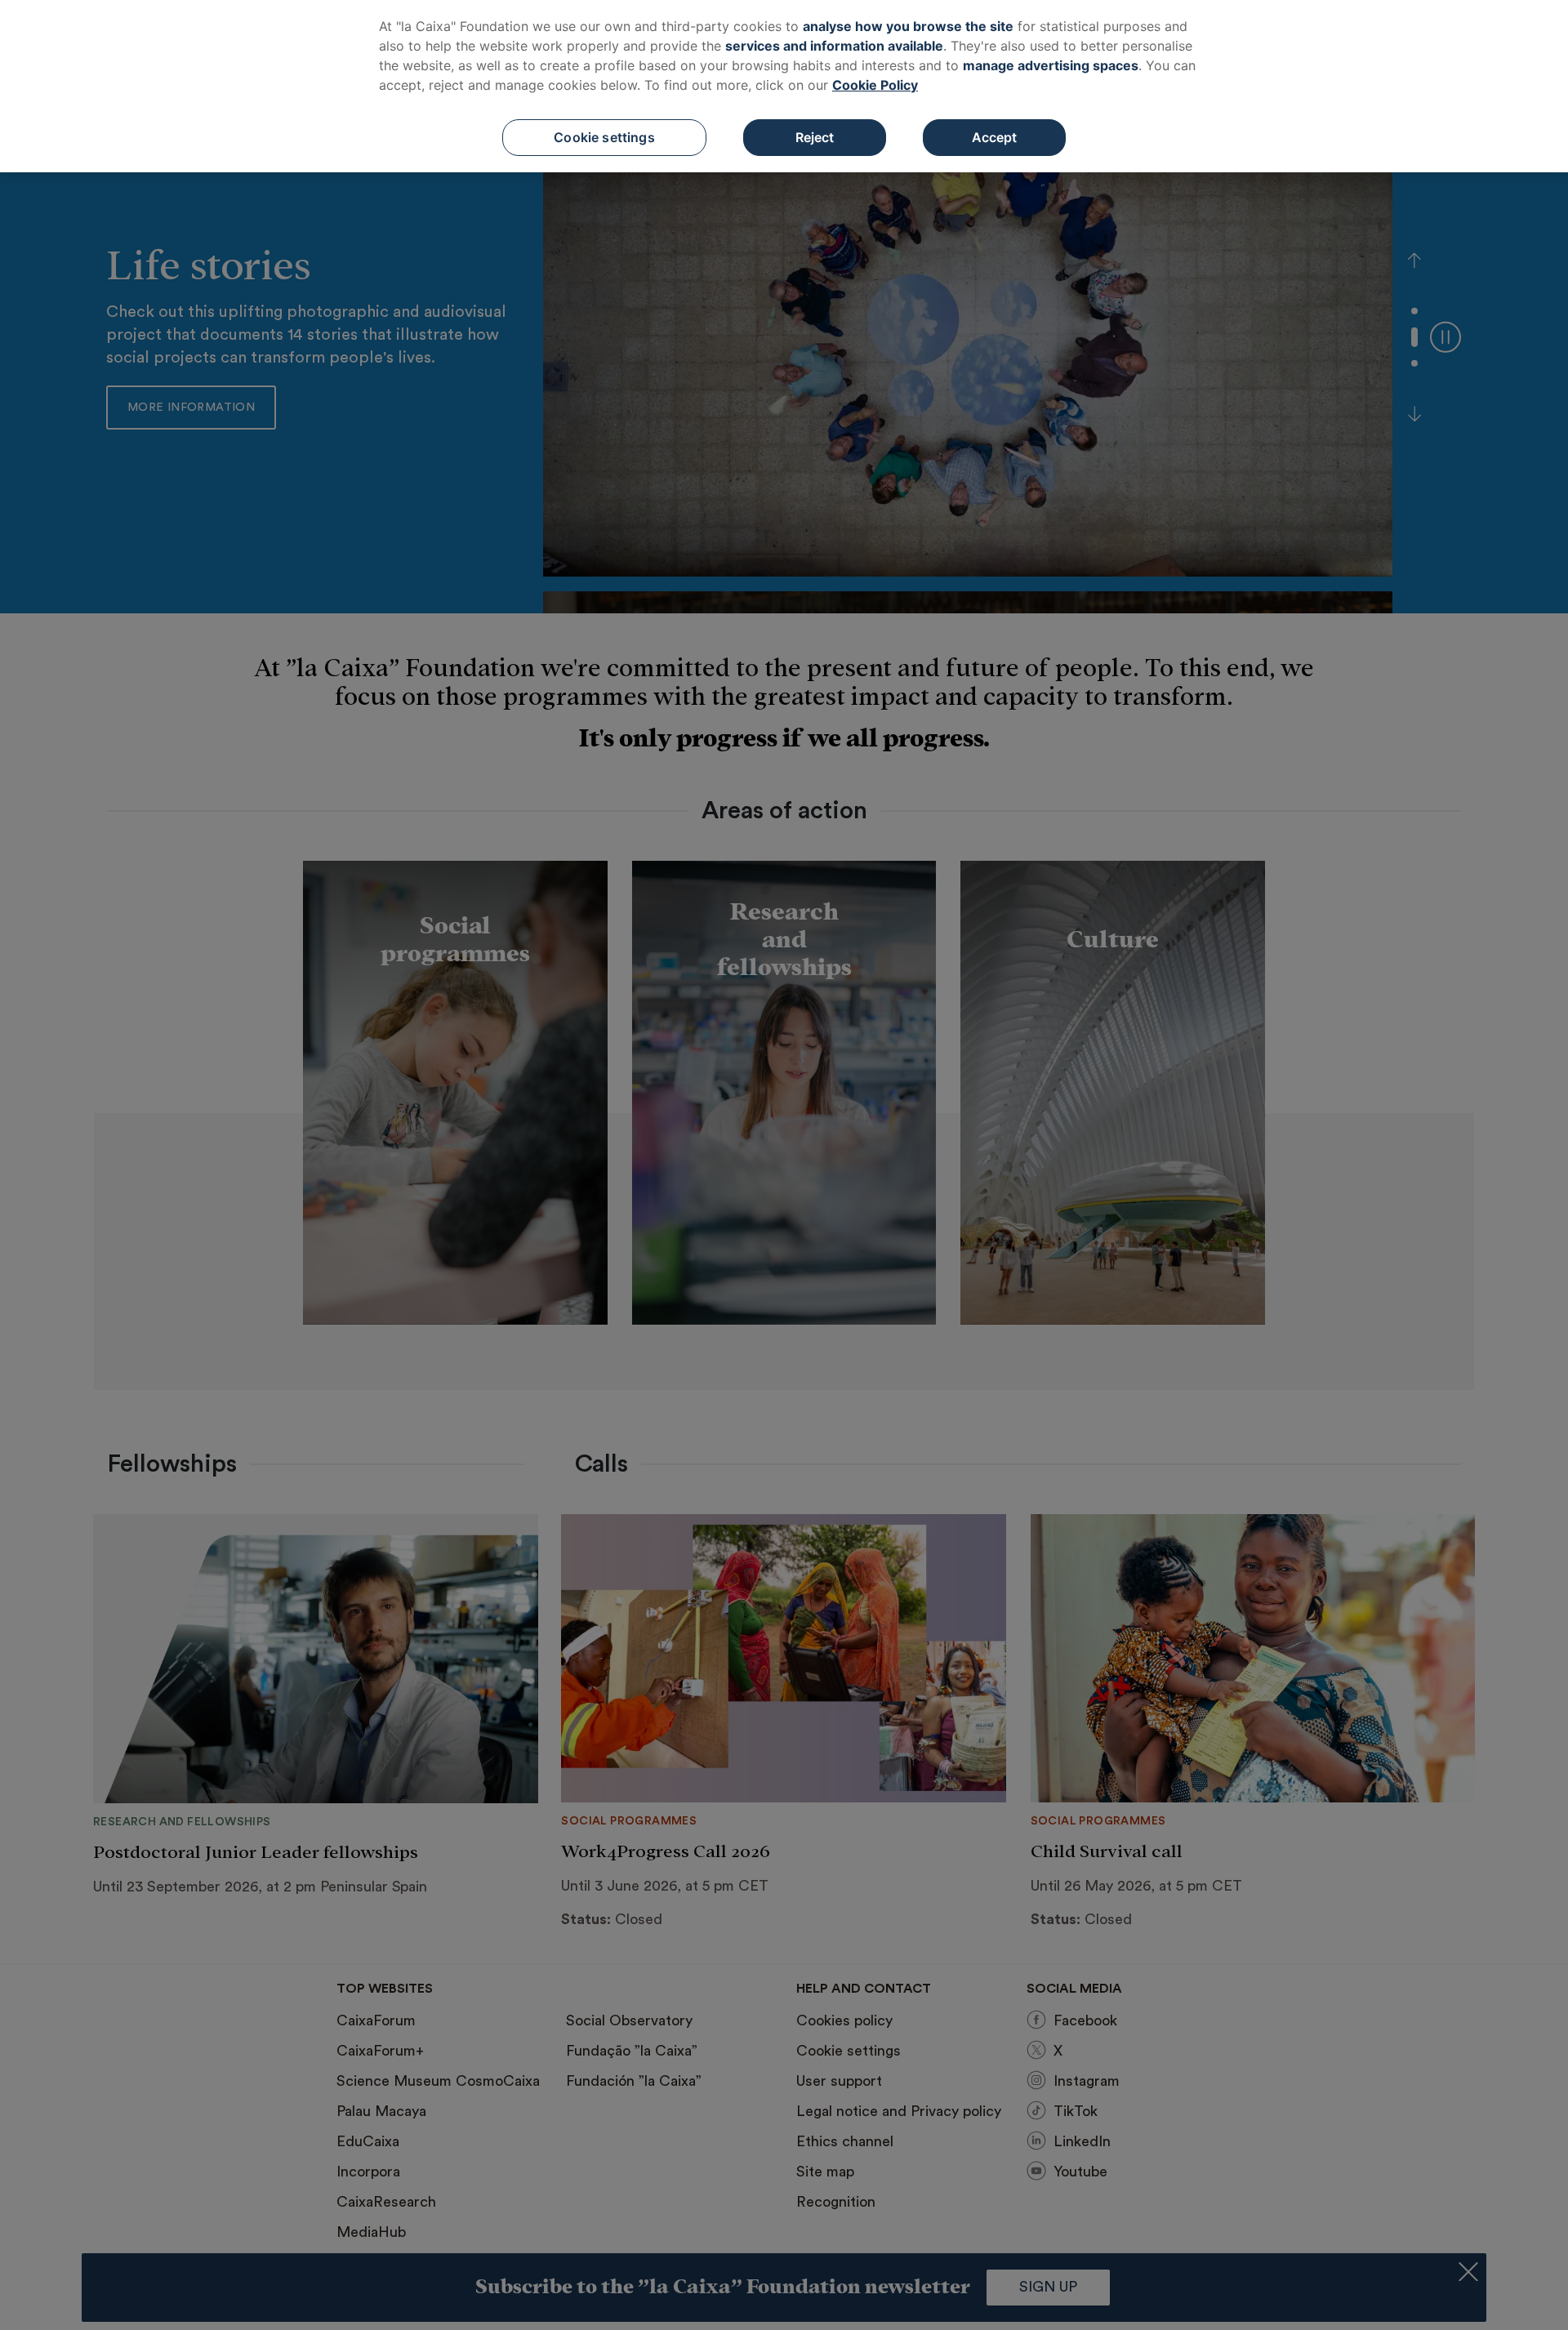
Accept (995, 137)
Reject (815, 137)
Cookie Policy (875, 85)
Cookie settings (604, 137)
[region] (784, 86)
